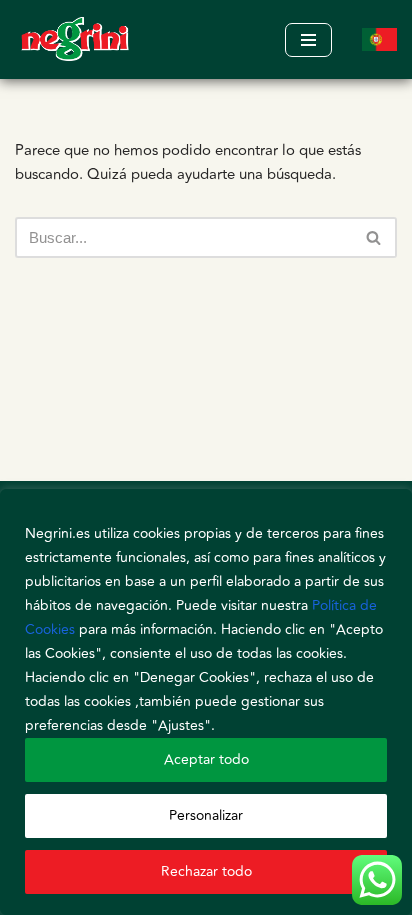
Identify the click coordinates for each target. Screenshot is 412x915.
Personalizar (206, 815)
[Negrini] (75, 39)
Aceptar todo (206, 759)
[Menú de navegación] (308, 40)
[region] (206, 702)
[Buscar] (374, 237)
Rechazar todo (206, 871)
